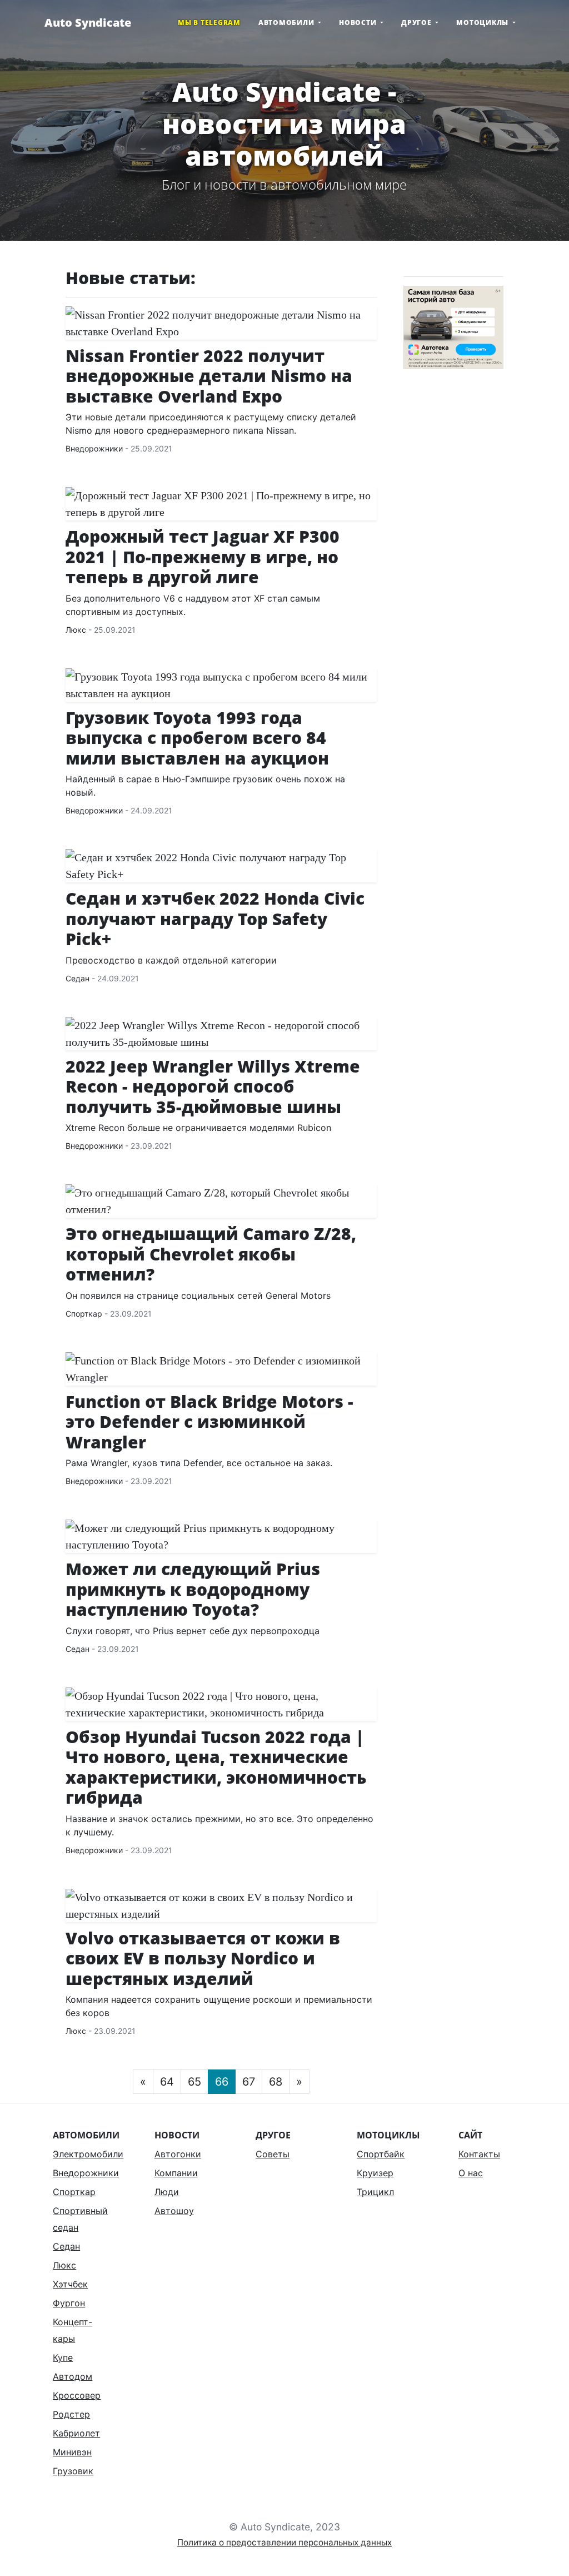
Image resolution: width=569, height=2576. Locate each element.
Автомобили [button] (287, 23)
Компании (176, 2173)
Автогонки (178, 2154)
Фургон (69, 2303)
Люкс (76, 630)
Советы (273, 2154)
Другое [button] (417, 23)
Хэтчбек (70, 2284)
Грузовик (73, 2471)
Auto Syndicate (88, 23)
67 (249, 2082)
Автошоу (174, 2211)
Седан (78, 978)
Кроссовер (77, 2395)
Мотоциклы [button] (483, 23)
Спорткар (84, 1314)
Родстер (71, 2414)
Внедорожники (94, 448)
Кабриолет (76, 2433)
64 (167, 2082)
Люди (167, 2192)
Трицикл (375, 2192)
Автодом (73, 2376)
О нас (471, 2173)
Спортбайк (381, 2154)
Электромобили (88, 2154)
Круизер (375, 2173)
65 (194, 2082)
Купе (63, 2357)
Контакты (479, 2154)
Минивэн (72, 2452)
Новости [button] (359, 23)
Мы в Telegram (209, 23)
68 (276, 2082)
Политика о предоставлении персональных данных (284, 2542)
